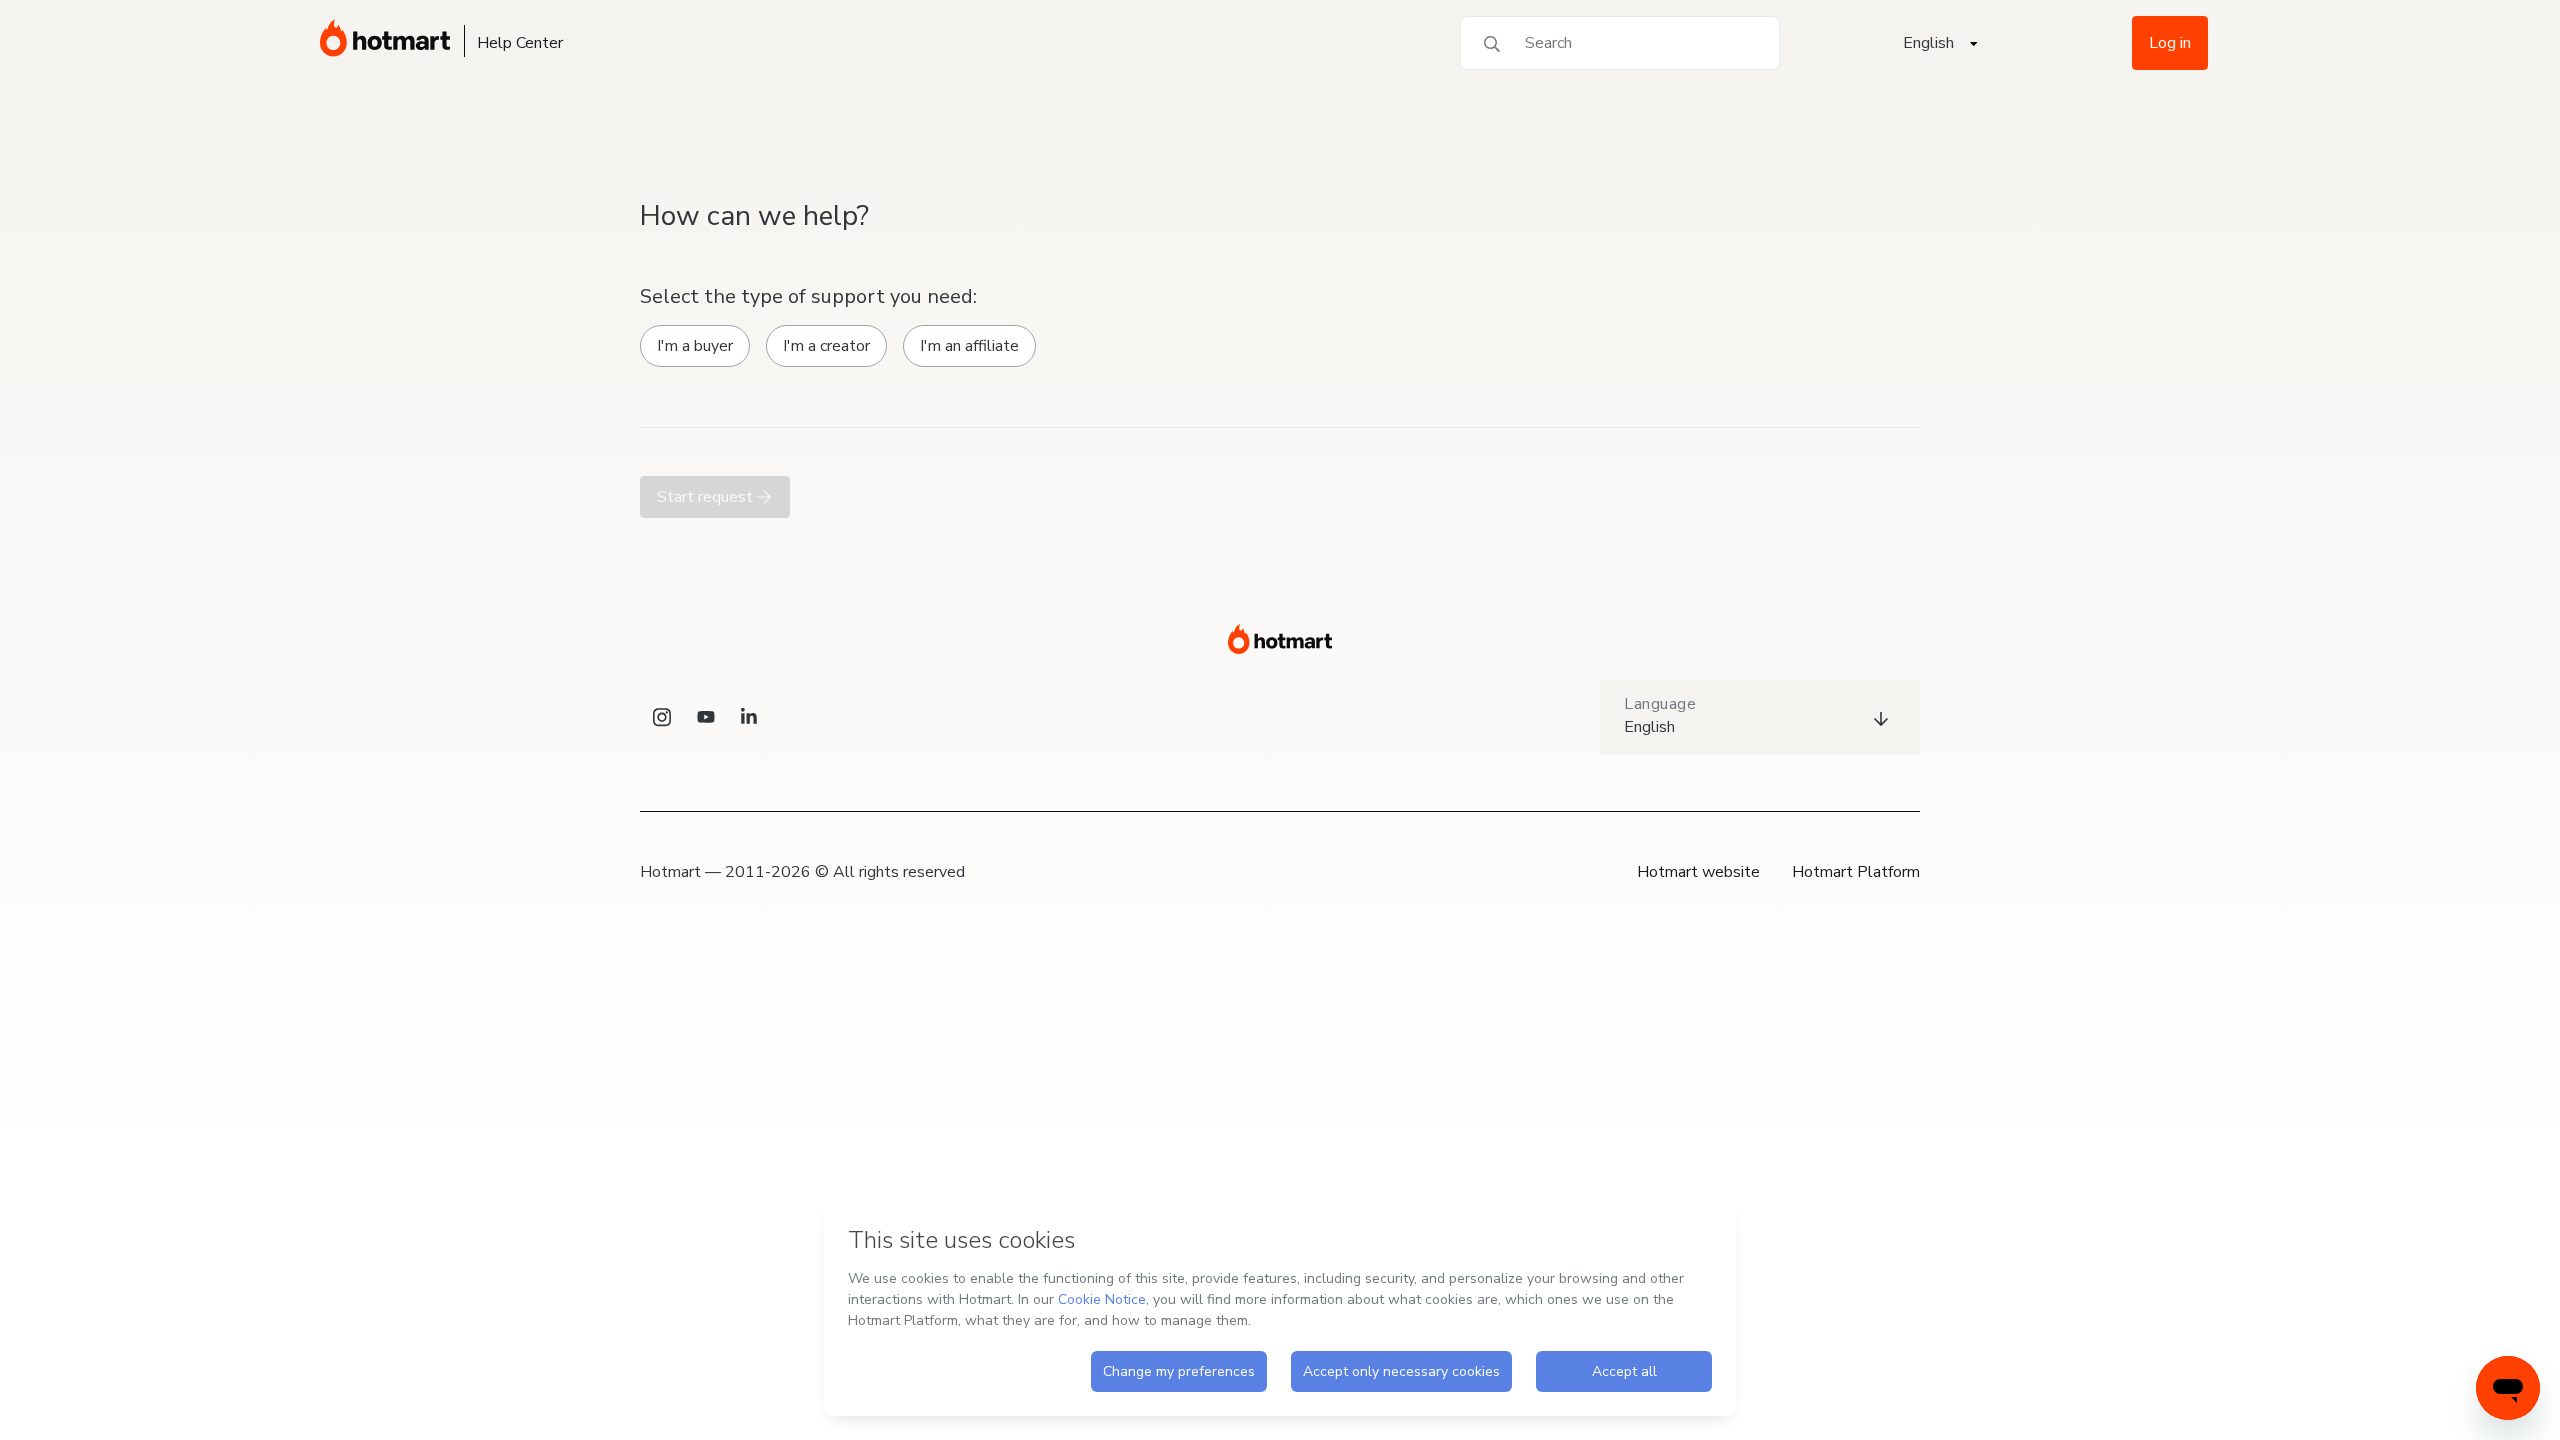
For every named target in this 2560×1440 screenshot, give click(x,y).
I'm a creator (826, 346)
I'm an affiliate (969, 346)
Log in (2170, 43)
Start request (707, 497)
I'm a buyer (695, 346)
